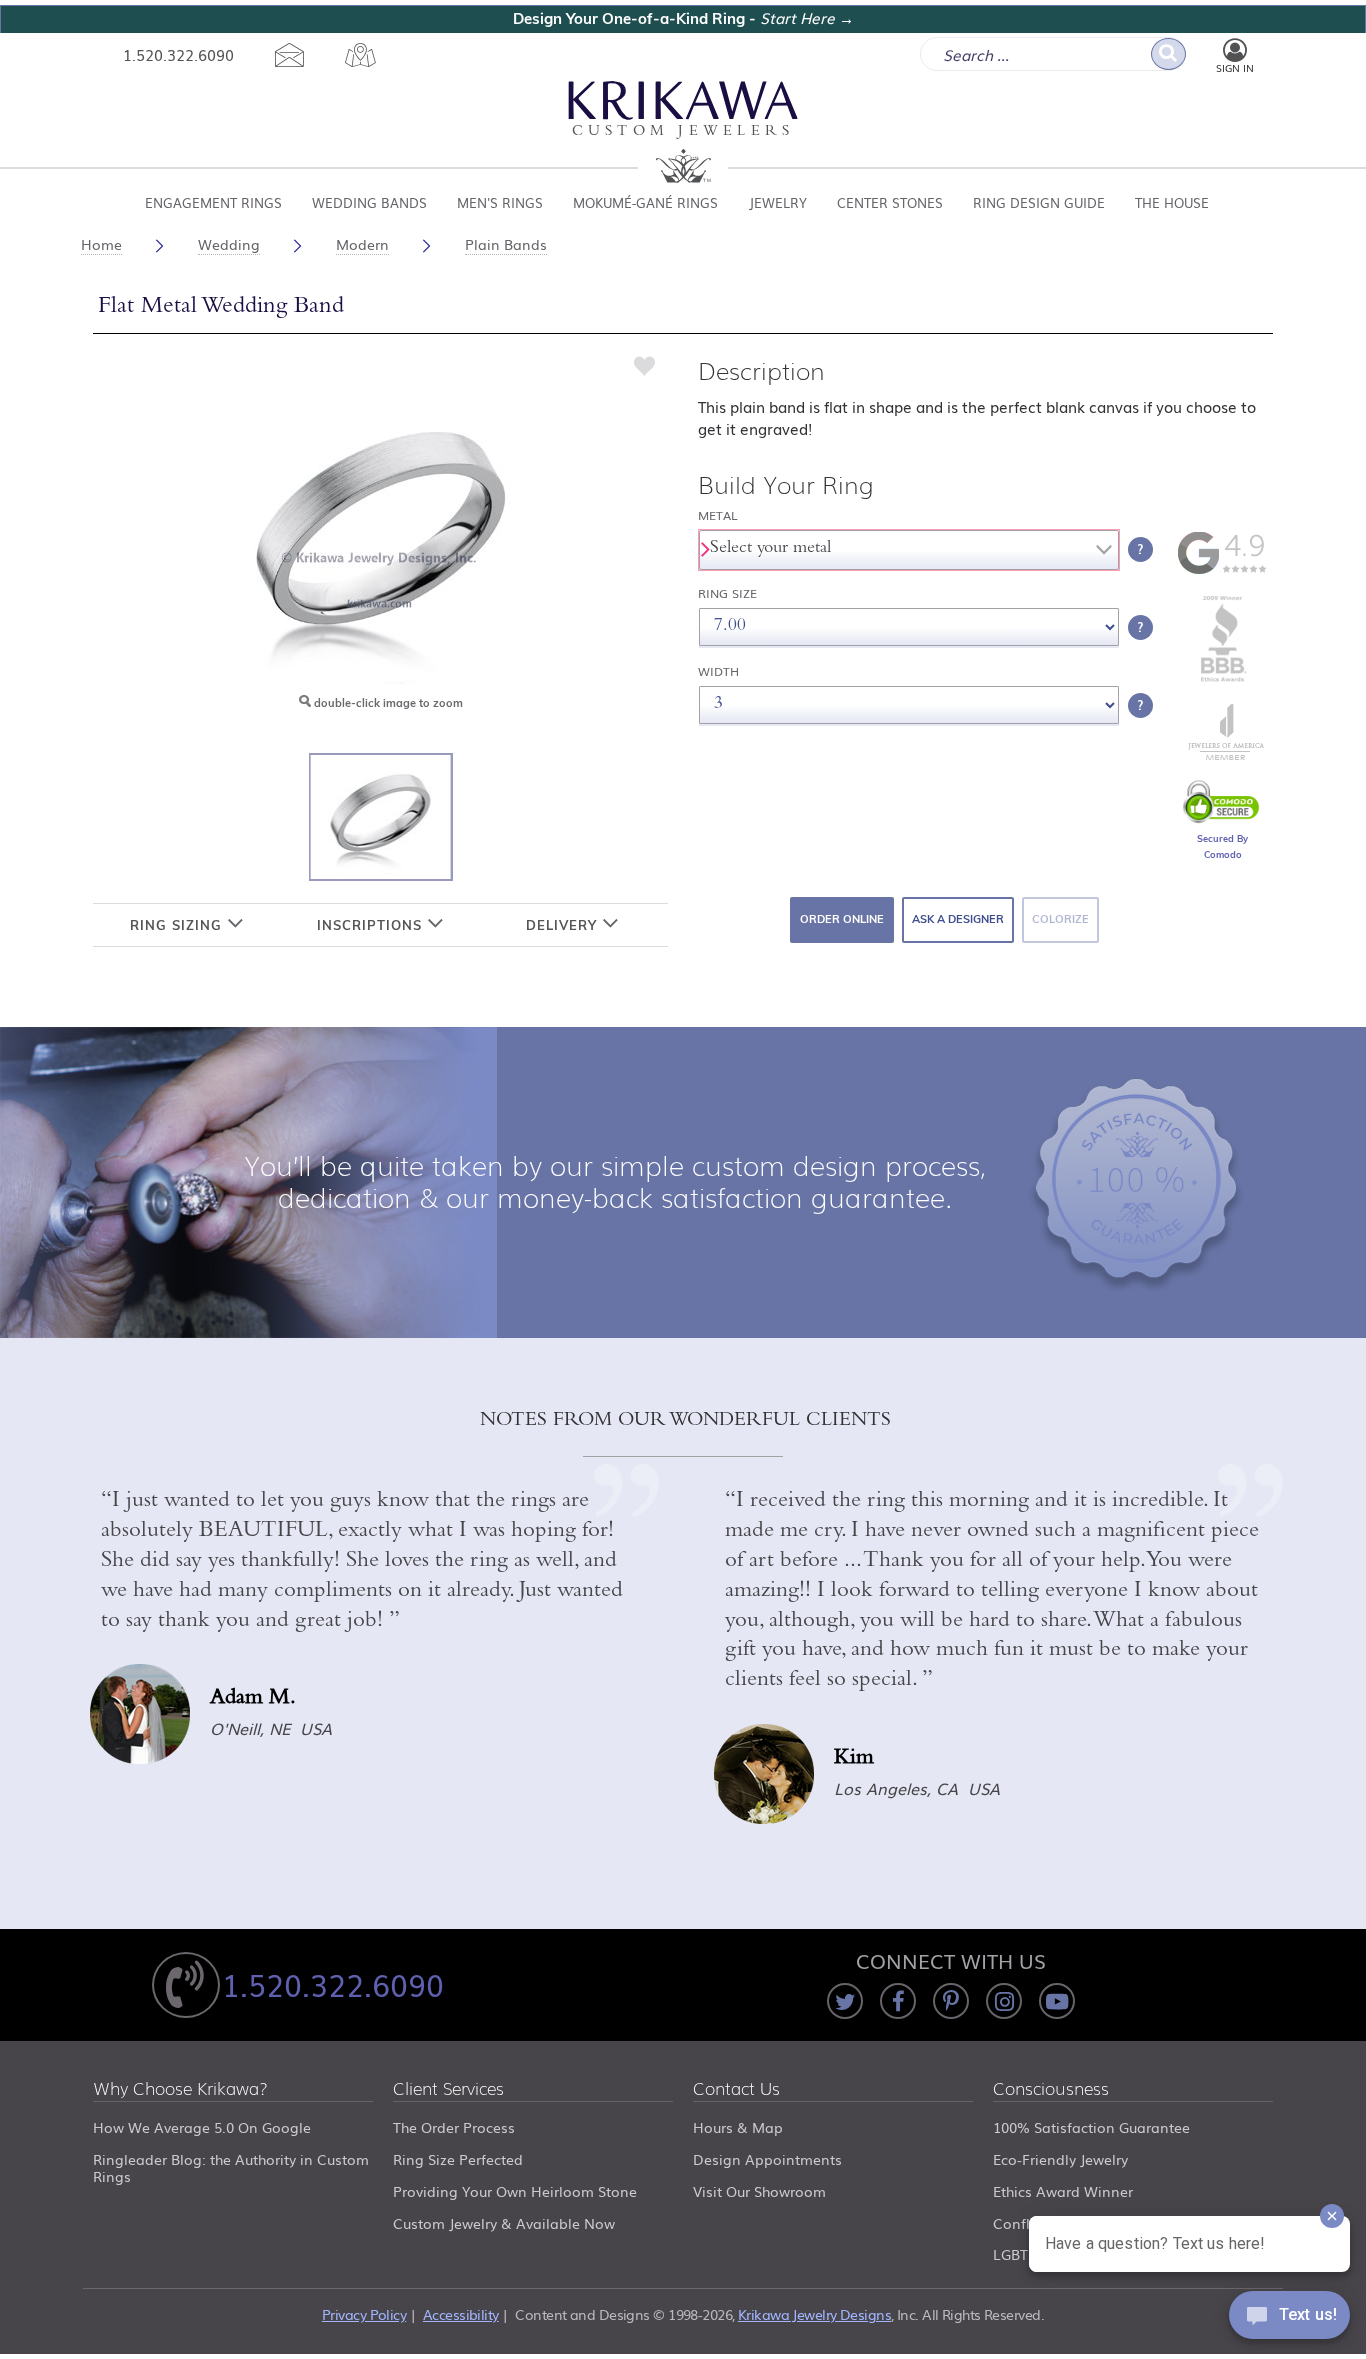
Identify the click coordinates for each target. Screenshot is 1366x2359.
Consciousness (1051, 2089)
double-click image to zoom (387, 703)
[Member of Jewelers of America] (1223, 755)
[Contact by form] (289, 55)
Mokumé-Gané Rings (645, 202)
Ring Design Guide (1039, 202)
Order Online (842, 919)
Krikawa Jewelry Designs (814, 2314)
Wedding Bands (369, 202)
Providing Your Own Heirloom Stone (515, 2191)
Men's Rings (500, 202)
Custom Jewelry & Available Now (504, 2223)
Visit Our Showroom (759, 2191)
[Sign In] (1235, 51)
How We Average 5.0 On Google (202, 2127)
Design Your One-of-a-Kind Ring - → (683, 18)
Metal (718, 515)
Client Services (448, 2089)
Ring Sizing (178, 925)
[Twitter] (845, 2001)
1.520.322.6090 (178, 54)
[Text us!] (1289, 2319)
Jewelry (778, 202)
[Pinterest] (951, 2001)
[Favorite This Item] (645, 365)
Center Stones (890, 202)
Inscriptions (372, 925)
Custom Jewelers (683, 132)
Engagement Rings (213, 202)
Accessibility (461, 2314)
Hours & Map (738, 2127)
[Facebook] (898, 2001)
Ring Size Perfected (458, 2159)
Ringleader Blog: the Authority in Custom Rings (231, 2167)
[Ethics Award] (1223, 680)
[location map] (360, 55)
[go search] (1168, 54)
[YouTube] (1057, 2001)
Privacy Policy (364, 2314)
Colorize (1060, 919)
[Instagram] (1004, 2001)
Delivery (564, 925)
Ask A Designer (958, 919)
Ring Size (727, 593)
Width (718, 671)
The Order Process (454, 2127)
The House (1172, 202)
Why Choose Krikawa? (180, 2089)
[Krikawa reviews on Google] (1222, 570)
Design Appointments (767, 2159)
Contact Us (736, 2089)
